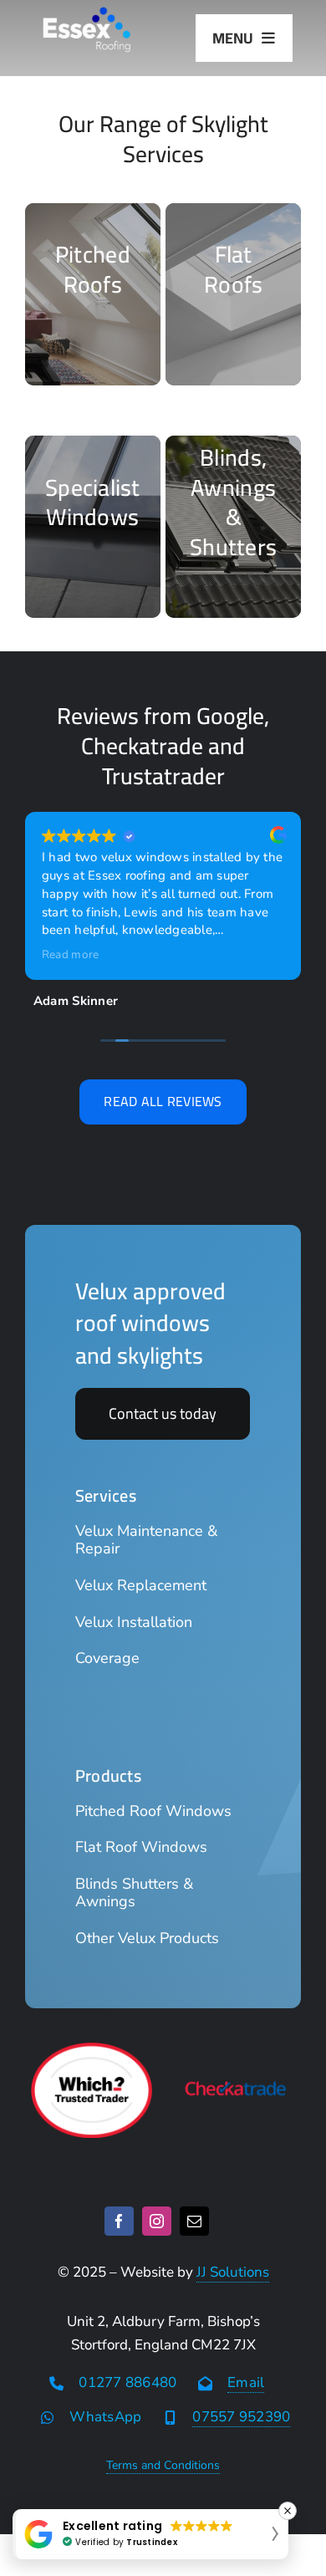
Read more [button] (70, 955)
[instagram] (157, 2221)
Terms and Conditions (163, 2465)
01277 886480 (127, 2382)
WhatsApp (105, 2417)
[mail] (194, 2221)
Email (246, 2382)
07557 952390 (241, 2417)
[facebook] (119, 2221)
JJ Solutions (233, 2272)
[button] (150, 2534)
